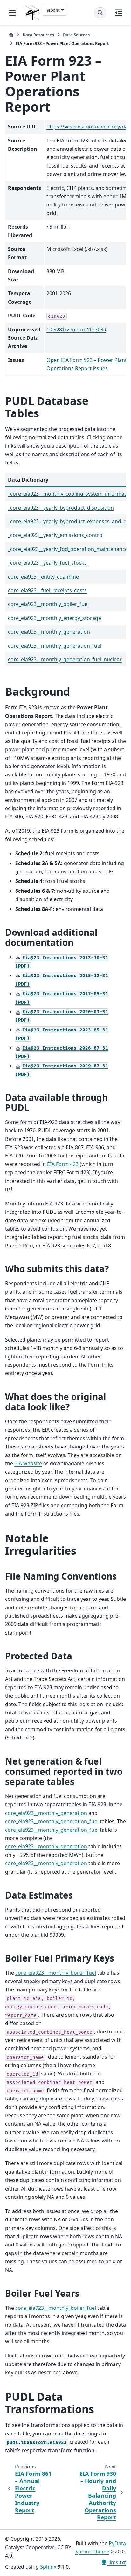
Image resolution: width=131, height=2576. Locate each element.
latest (53, 10)
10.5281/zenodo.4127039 (76, 330)
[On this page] (119, 13)
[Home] (11, 35)
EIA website (28, 1463)
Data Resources (38, 35)
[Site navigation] (12, 13)
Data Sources (76, 35)
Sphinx (48, 2567)
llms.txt (117, 2562)
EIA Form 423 (63, 1164)
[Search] (100, 13)
